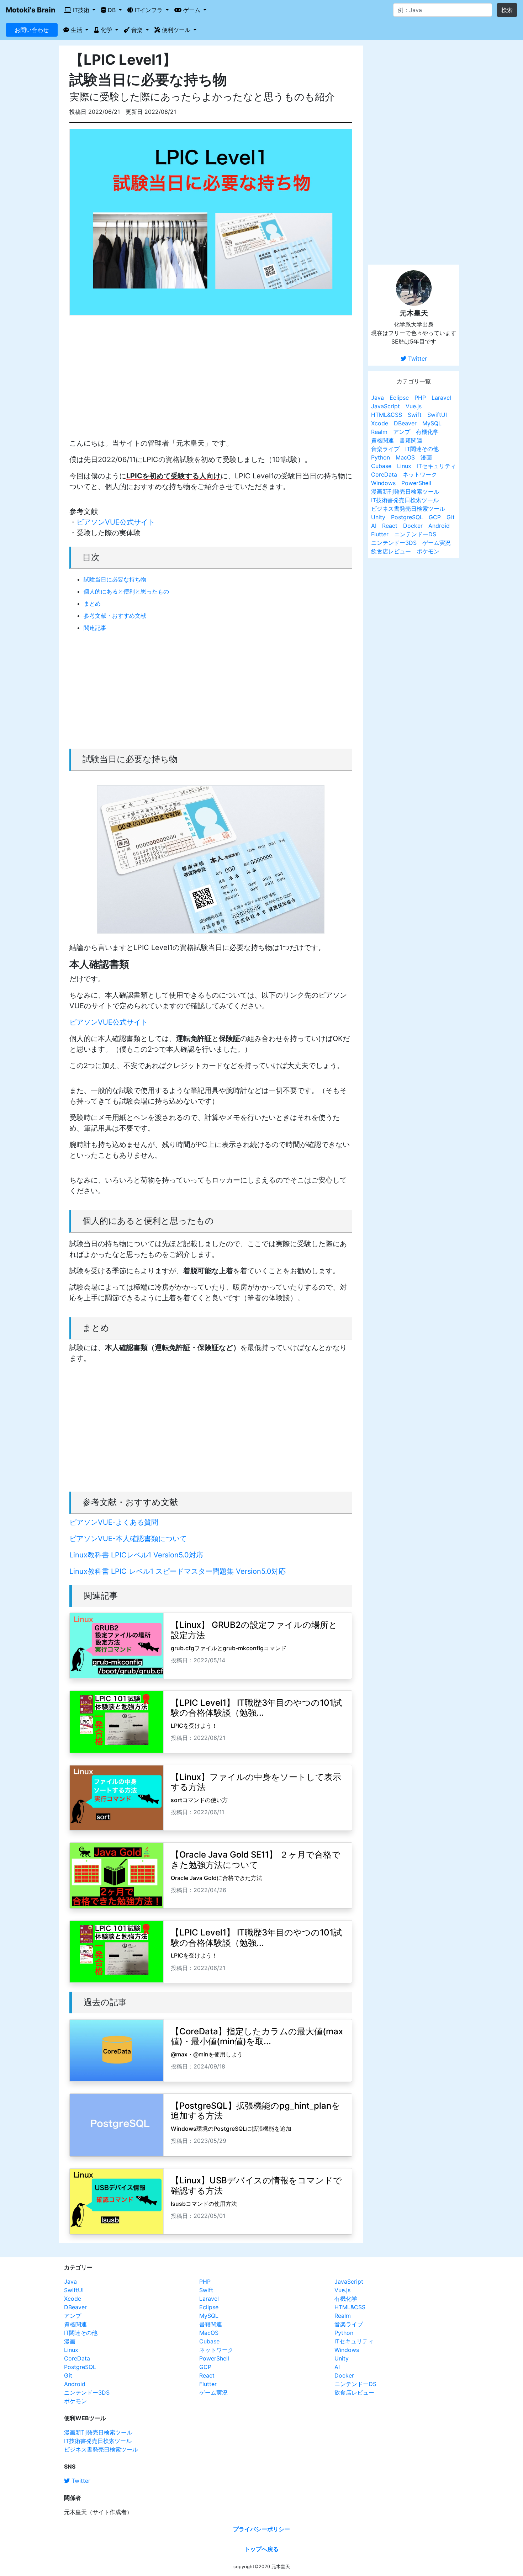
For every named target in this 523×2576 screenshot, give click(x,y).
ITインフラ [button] (149, 10)
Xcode (380, 423)
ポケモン (428, 551)
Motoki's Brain (31, 10)
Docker (413, 526)
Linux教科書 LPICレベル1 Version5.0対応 (136, 1555)
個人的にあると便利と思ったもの (126, 591)
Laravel (441, 398)
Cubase (381, 466)
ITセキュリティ (437, 466)
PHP (420, 398)
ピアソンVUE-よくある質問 (114, 1522)
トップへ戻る (261, 2549)
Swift (415, 415)
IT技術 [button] (81, 10)
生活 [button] (76, 30)
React (390, 526)
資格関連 (382, 440)
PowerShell (416, 483)
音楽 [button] (137, 30)
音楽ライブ (385, 449)
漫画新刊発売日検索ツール (405, 492)
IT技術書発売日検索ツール (405, 500)
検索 (507, 10)
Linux (404, 466)
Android (439, 526)
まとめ (92, 604)
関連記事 (95, 628)
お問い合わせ (32, 30)
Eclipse (399, 398)
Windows (383, 483)
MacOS (405, 457)
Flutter (380, 534)
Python (381, 457)
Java (377, 398)
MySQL (432, 423)
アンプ (402, 432)
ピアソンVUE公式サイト (116, 522)
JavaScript (385, 406)
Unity (378, 517)
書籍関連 (411, 440)
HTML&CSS (387, 415)
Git (451, 517)
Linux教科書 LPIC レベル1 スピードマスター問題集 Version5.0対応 (178, 1571)
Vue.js (414, 406)
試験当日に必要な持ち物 (115, 579)
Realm (379, 432)
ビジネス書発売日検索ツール (408, 509)
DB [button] (112, 10)
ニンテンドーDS (415, 534)
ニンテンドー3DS (394, 543)
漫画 (426, 457)
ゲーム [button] (192, 10)
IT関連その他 (422, 449)
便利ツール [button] (176, 30)
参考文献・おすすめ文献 (115, 616)
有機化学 (427, 432)
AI (374, 526)
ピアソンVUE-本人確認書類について (128, 1539)
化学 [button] (106, 30)
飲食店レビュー (391, 551)
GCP (435, 517)
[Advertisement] (211, 382)
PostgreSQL (407, 517)
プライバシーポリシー (261, 2529)
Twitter (417, 358)
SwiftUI (437, 415)
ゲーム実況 (437, 543)
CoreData (384, 474)
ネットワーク (420, 474)
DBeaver (405, 423)
